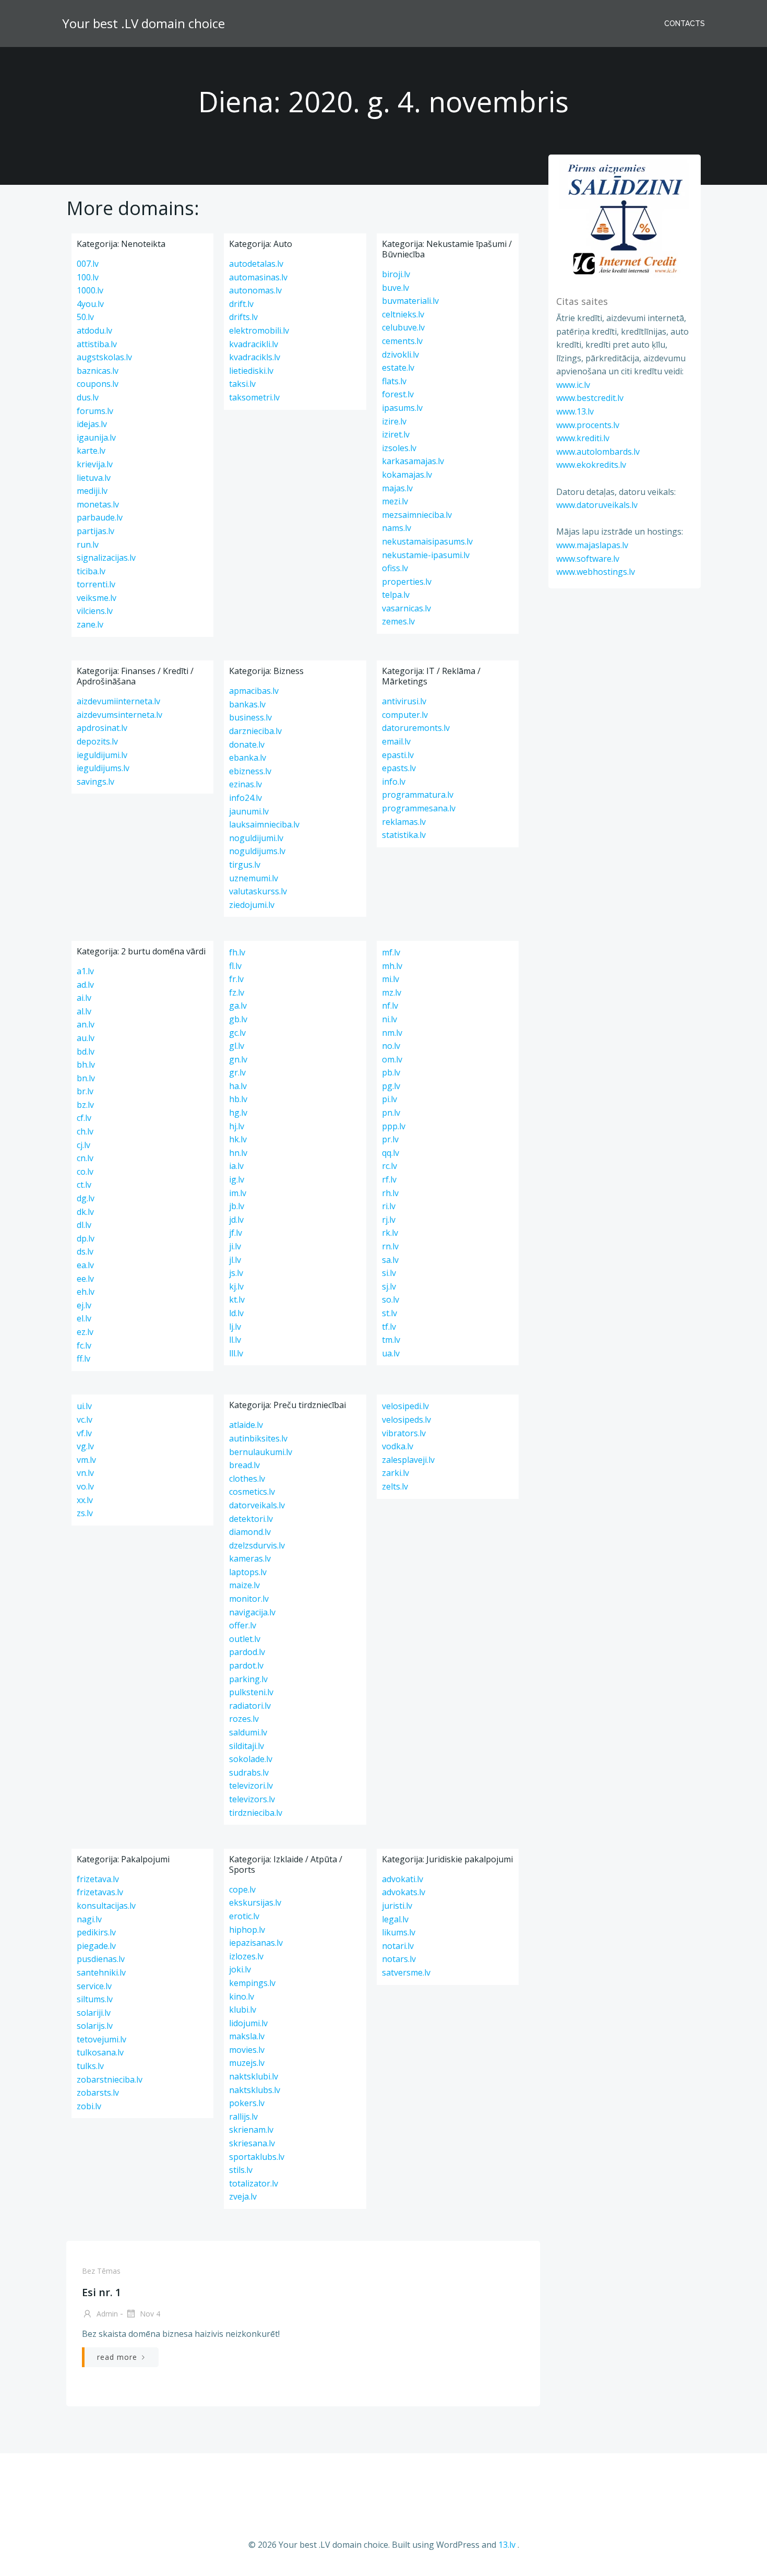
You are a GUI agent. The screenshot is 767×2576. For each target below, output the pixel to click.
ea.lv (85, 1265)
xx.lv (85, 1500)
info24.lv (245, 798)
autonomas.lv (255, 290)
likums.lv (399, 1932)
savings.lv (95, 782)
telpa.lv (396, 595)
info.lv (394, 782)
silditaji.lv (247, 1746)
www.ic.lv (573, 385)
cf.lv (84, 1118)
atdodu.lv (94, 330)
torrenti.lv (96, 584)
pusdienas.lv (101, 1959)
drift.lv (241, 304)
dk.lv (85, 1212)
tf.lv (389, 1327)
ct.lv (84, 1185)
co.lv (85, 1172)
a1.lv (85, 971)
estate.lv (398, 368)
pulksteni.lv (251, 1692)
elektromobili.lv (259, 330)
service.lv (94, 1986)
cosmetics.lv (252, 1492)
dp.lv (86, 1238)
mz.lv (392, 992)
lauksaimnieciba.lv (264, 824)
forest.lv (398, 394)
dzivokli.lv (400, 355)
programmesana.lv (419, 808)
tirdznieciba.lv (256, 1813)
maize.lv (244, 1585)
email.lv (396, 741)
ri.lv (389, 1206)
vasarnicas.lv (406, 608)
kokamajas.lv (407, 475)
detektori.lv (251, 1519)
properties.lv (407, 582)
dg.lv (86, 1198)
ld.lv (236, 1313)
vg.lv (85, 1446)
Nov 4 (149, 2314)
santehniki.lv (101, 1972)
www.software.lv (588, 559)
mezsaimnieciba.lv (417, 515)
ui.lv (84, 1406)
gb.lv (238, 1019)
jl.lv (235, 1260)
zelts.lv (395, 1486)
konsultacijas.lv (106, 1906)
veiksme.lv (97, 598)
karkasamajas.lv (413, 461)
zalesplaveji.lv (408, 1460)
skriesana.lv (252, 2143)
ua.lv (391, 1353)
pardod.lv (247, 1652)
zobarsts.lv (98, 2093)
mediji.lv (92, 491)
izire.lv (394, 421)
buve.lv (396, 288)
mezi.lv (395, 501)
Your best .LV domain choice (143, 23)
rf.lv (389, 1179)
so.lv (391, 1299)
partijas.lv (95, 531)
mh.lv (392, 966)
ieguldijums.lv (103, 768)
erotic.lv (244, 1916)
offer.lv (243, 1625)
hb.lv (238, 1099)
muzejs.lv (247, 2063)
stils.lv (241, 2170)
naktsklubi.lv (254, 2076)
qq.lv (391, 1153)
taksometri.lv (254, 397)
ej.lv (84, 1305)
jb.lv (237, 1206)
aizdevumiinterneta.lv (118, 701)
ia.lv (236, 1166)
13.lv (507, 2545)
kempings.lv (252, 1983)
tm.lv (391, 1340)
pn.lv (391, 1113)
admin (106, 2314)
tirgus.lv (245, 865)
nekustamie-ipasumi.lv (426, 555)
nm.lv (392, 1033)
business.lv (250, 717)
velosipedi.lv (405, 1406)
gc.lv (237, 1033)
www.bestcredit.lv (590, 398)
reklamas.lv (404, 822)
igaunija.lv (96, 438)
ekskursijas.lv (255, 1903)
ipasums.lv (402, 408)
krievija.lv (95, 464)
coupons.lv (98, 384)
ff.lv (83, 1358)
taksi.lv (242, 384)
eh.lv (86, 1292)
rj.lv (389, 1220)
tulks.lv (90, 2066)
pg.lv (391, 1086)
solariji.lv (94, 2013)
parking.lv (248, 1679)
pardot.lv (246, 1665)
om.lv (392, 1059)
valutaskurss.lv (258, 891)
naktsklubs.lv (255, 2090)
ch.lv (85, 1131)
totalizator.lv (254, 2183)
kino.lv (242, 1996)
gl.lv (237, 1046)
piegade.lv (96, 1946)
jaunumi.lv (249, 811)
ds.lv (85, 1251)
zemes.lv (398, 621)
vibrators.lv (404, 1433)
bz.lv (85, 1105)
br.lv (85, 1091)
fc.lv (84, 1345)
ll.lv (235, 1340)
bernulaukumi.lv (261, 1452)
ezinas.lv (245, 784)
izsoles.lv (399, 448)
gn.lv (238, 1059)
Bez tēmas (101, 2271)
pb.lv (391, 1072)
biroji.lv (396, 274)
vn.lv (85, 1473)
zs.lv (85, 1513)
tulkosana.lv (100, 2052)
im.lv (238, 1193)
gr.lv (237, 1072)
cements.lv (402, 341)
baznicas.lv (98, 371)
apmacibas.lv (254, 691)
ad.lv (85, 985)
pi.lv (390, 1099)
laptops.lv (248, 1572)
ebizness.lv (250, 771)
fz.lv (237, 992)
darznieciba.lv (255, 731)
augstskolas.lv (104, 357)
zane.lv (90, 624)
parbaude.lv (100, 517)
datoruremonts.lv (416, 728)
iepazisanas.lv (256, 1943)
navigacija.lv (252, 1612)
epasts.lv (399, 768)
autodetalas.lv (256, 264)
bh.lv (86, 1065)
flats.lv (394, 381)
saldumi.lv (248, 1732)
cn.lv (85, 1158)
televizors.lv (252, 1799)
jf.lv (236, 1233)
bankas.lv (247, 704)
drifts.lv (243, 317)
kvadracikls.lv (255, 357)
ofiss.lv (395, 568)
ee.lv (85, 1279)
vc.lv (85, 1420)
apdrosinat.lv (102, 728)
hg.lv (238, 1113)
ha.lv (238, 1086)
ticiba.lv (91, 571)
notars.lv (399, 1959)
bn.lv (86, 1078)
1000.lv (90, 290)
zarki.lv (396, 1473)
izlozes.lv (246, 1956)
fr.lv (236, 979)
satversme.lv (406, 1972)
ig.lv (237, 1179)
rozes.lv (244, 1719)
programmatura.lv (418, 795)
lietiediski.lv (251, 371)
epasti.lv (398, 755)
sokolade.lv (251, 1759)
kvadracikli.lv (254, 344)
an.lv (86, 1024)
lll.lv (236, 1353)
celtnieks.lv (403, 314)
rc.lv (390, 1166)
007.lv (88, 264)
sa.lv (390, 1260)
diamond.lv (250, 1532)
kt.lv (237, 1299)
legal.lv (395, 1919)
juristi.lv (397, 1906)
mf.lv (391, 952)
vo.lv (85, 1486)
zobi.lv (89, 2106)
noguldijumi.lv (256, 838)
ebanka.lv (248, 758)
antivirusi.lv (404, 701)
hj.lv (237, 1126)
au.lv (86, 1038)
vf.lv (84, 1433)
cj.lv (83, 1145)
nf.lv (390, 1006)
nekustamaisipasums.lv (427, 541)
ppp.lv (394, 1126)
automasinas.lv (258, 277)
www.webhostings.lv (596, 572)
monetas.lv (98, 504)
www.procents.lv (588, 425)
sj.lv (389, 1286)
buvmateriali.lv (410, 301)
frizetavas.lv (100, 1892)
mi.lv (391, 979)
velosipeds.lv (406, 1420)
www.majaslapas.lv (592, 545)
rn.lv (390, 1246)
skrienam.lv (251, 2130)
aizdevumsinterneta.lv (119, 715)
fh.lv (237, 952)
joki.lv (240, 1969)
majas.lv (397, 488)
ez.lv (85, 1332)
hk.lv (238, 1139)
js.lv (236, 1273)
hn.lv (238, 1153)
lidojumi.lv (248, 2023)
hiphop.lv (247, 1930)
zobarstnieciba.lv (110, 2079)
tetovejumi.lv (101, 2039)
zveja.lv (243, 2196)
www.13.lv (575, 411)
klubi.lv (243, 2010)
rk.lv (390, 1233)
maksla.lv (247, 2036)
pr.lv (390, 1139)
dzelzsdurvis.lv (257, 1545)
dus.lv (88, 397)
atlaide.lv (246, 1425)
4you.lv (90, 304)
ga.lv (238, 1006)
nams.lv (397, 528)
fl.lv (235, 966)
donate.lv (247, 745)
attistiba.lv (97, 344)
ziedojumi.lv (252, 905)
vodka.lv (398, 1446)
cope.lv (242, 1889)
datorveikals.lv (257, 1505)
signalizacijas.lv (106, 558)
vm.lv (86, 1460)
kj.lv (236, 1286)
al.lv (84, 1011)
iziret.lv (396, 434)
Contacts (685, 23)
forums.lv (95, 411)
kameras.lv (250, 1558)
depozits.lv (97, 741)
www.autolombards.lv (598, 452)
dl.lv (84, 1225)
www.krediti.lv (583, 438)
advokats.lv (404, 1892)
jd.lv (236, 1220)
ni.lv (390, 1019)
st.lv (390, 1313)
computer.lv (405, 715)
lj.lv (235, 1327)
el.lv (84, 1318)
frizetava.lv (98, 1879)
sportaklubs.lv (257, 2157)
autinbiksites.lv (258, 1438)
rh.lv (390, 1193)
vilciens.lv (95, 611)
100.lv (88, 277)
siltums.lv (95, 1999)
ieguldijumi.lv (102, 755)
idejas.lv (92, 424)
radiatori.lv (250, 1706)
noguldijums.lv (257, 851)
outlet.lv (245, 1639)
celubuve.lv (403, 327)
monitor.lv (249, 1599)
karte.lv (91, 451)
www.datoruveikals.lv (597, 505)
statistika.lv (404, 835)
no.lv (391, 1046)
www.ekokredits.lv (591, 465)
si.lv (389, 1273)
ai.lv (84, 998)
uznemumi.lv (254, 878)
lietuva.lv (94, 478)
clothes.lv (247, 1479)
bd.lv (86, 1051)
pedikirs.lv (96, 1932)
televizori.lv (251, 1786)
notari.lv (398, 1946)
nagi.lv (89, 1919)
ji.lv (235, 1246)
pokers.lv (247, 2103)
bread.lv (244, 1465)
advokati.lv (403, 1879)
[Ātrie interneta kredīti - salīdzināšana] (625, 219)
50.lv (85, 317)
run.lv (88, 545)
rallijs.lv (243, 2117)
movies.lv (247, 2050)
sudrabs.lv (249, 1773)
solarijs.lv (95, 2026)
